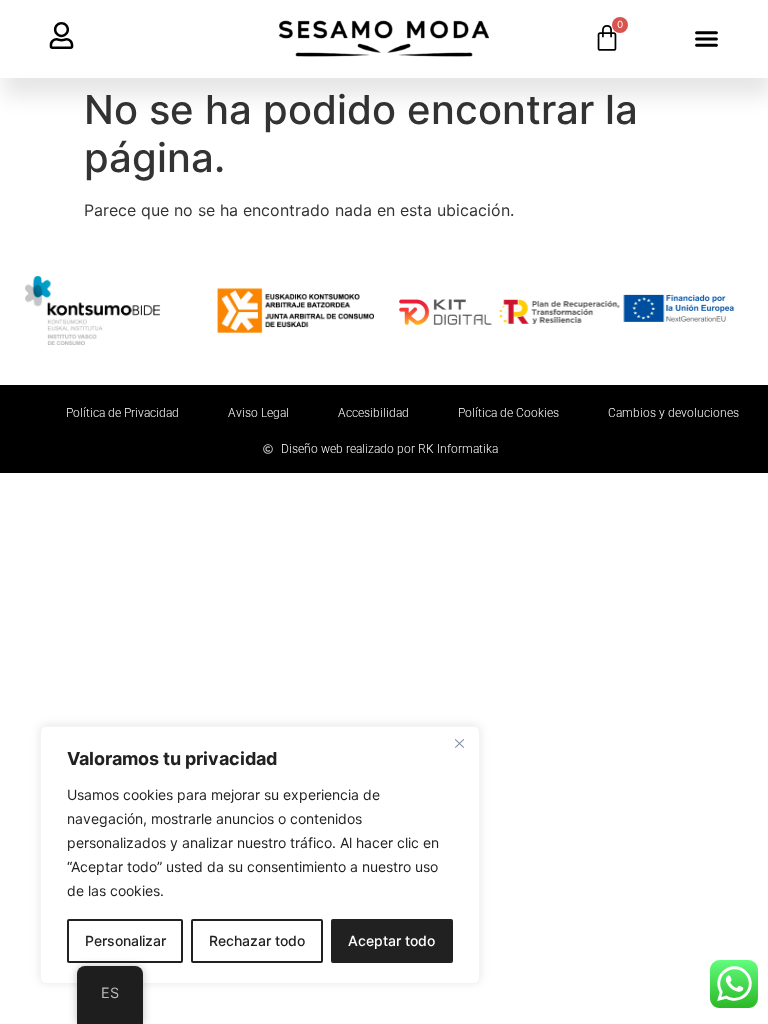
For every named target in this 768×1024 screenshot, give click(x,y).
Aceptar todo (391, 940)
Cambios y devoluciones (673, 413)
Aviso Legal (258, 413)
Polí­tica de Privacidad (122, 413)
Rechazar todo (257, 940)
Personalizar (125, 940)
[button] (707, 39)
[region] (260, 855)
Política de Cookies (508, 413)
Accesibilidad (373, 413)
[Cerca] (459, 743)
